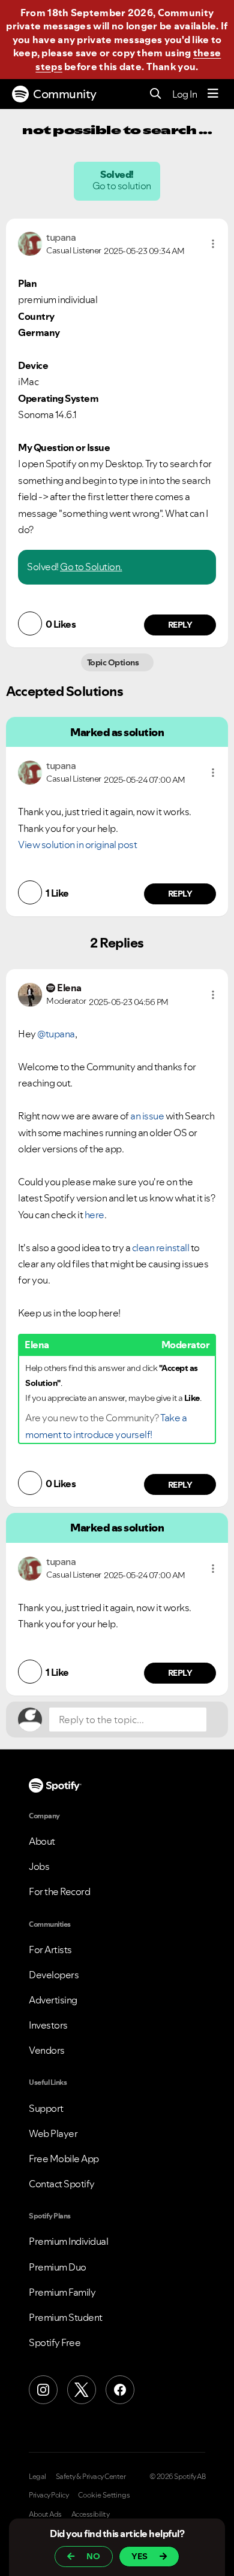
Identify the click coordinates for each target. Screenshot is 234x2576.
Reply (180, 625)
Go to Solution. (91, 567)
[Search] (156, 94)
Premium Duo (58, 2267)
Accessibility (91, 2514)
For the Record (59, 1891)
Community (65, 94)
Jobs (39, 1866)
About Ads (45, 2514)
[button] (213, 244)
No (93, 2556)
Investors (48, 2025)
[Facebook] (120, 2390)
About (42, 1841)
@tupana (56, 1034)
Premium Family (62, 2292)
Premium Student (66, 2317)
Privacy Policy (49, 2495)
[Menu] (213, 94)
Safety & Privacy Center (91, 2477)
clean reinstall (161, 1248)
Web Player (53, 2133)
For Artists (50, 1950)
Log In (184, 94)
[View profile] (30, 243)
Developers (54, 1975)
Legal (37, 2477)
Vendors (47, 2050)
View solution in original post (77, 844)
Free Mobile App (64, 2159)
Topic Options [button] (114, 662)
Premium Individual (68, 2241)
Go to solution (122, 186)
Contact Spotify (62, 2184)
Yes (139, 2556)
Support (46, 2108)
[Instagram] (43, 2390)
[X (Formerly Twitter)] (82, 2390)
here (94, 1215)
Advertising (53, 2000)
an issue (147, 1116)
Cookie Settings (104, 2495)
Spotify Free (55, 2342)
